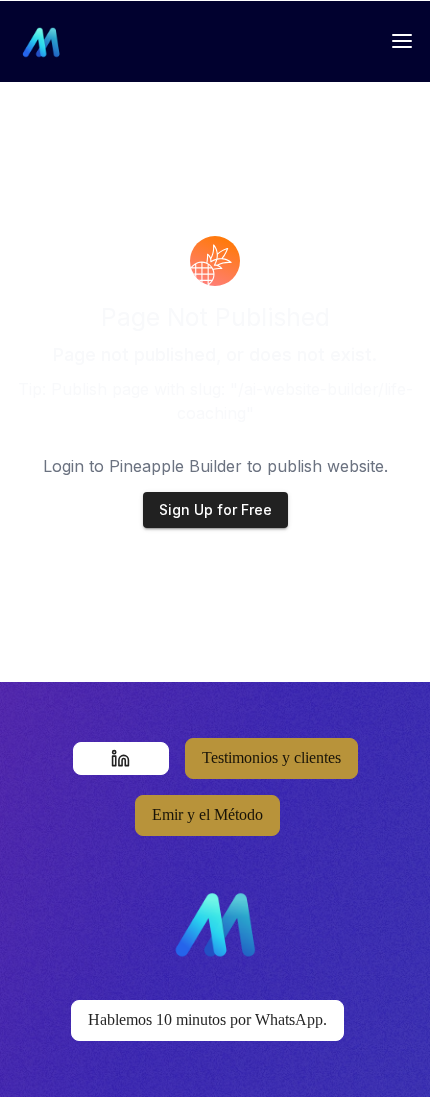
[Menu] (402, 41)
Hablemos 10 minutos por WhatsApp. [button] (207, 1019)
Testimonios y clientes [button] (271, 757)
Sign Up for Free (215, 509)
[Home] (44, 41)
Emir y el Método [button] (207, 814)
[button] (121, 758)
